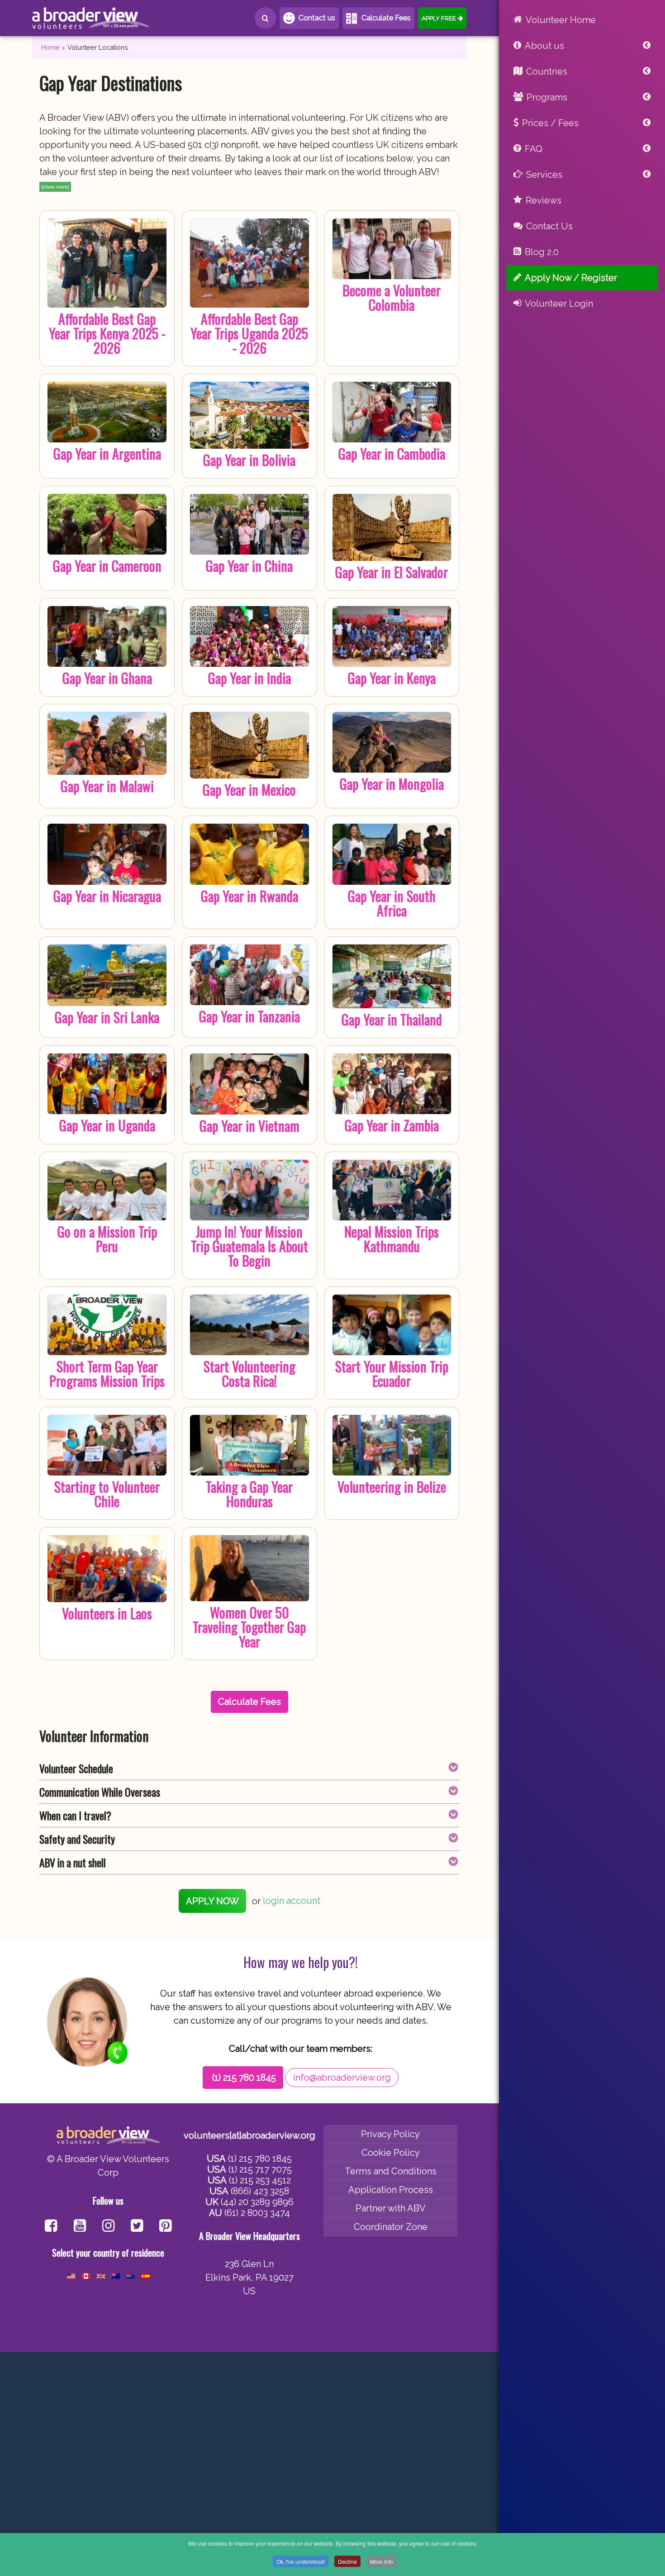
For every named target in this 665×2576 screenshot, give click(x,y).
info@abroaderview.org (342, 2078)
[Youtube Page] (80, 2227)
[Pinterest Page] (165, 2227)
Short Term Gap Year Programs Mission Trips (107, 1373)
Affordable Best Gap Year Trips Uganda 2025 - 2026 (249, 333)
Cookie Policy (391, 2153)
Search (265, 18)
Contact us (317, 18)
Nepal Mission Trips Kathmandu (392, 1239)
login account (292, 1901)
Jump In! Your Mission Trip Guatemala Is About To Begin (249, 1246)
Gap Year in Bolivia (249, 460)
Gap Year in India (249, 678)
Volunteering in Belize (392, 1487)
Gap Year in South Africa (392, 903)
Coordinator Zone (391, 2227)
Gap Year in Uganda (107, 1125)
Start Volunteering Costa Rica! (249, 1373)
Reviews (544, 200)
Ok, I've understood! (301, 2561)
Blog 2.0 (542, 252)
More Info (382, 2561)
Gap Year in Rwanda (249, 896)
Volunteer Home (561, 20)
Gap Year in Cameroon (107, 566)
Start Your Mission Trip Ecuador (392, 1373)
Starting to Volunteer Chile (107, 1494)
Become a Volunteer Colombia (392, 297)
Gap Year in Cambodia (392, 453)
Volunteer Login (559, 304)
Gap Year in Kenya (392, 678)
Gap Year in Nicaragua (107, 896)
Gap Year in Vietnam (249, 1126)
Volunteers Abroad (91, 18)
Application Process (391, 2190)
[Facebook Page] (51, 2227)
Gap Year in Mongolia (392, 784)
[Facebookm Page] (137, 2227)
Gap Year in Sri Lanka (107, 1017)
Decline (347, 2561)
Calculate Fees (386, 18)
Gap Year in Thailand (392, 1019)
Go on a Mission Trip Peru (107, 1239)
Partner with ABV (391, 2208)
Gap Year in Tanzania (249, 1016)
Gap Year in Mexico (249, 790)
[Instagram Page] (108, 2227)
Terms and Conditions (391, 2171)
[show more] (55, 187)
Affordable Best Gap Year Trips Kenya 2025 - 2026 (107, 333)
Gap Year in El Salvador (392, 572)
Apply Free (439, 18)
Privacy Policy (390, 2134)
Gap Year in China (249, 566)
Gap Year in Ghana (107, 678)
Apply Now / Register (571, 278)
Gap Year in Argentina (107, 453)
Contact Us (549, 226)
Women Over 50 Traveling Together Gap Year (249, 1627)
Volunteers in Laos (107, 1613)
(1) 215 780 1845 (244, 2078)
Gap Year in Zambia (392, 1125)
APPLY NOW (212, 1901)
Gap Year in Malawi (107, 786)
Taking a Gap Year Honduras (249, 1494)
